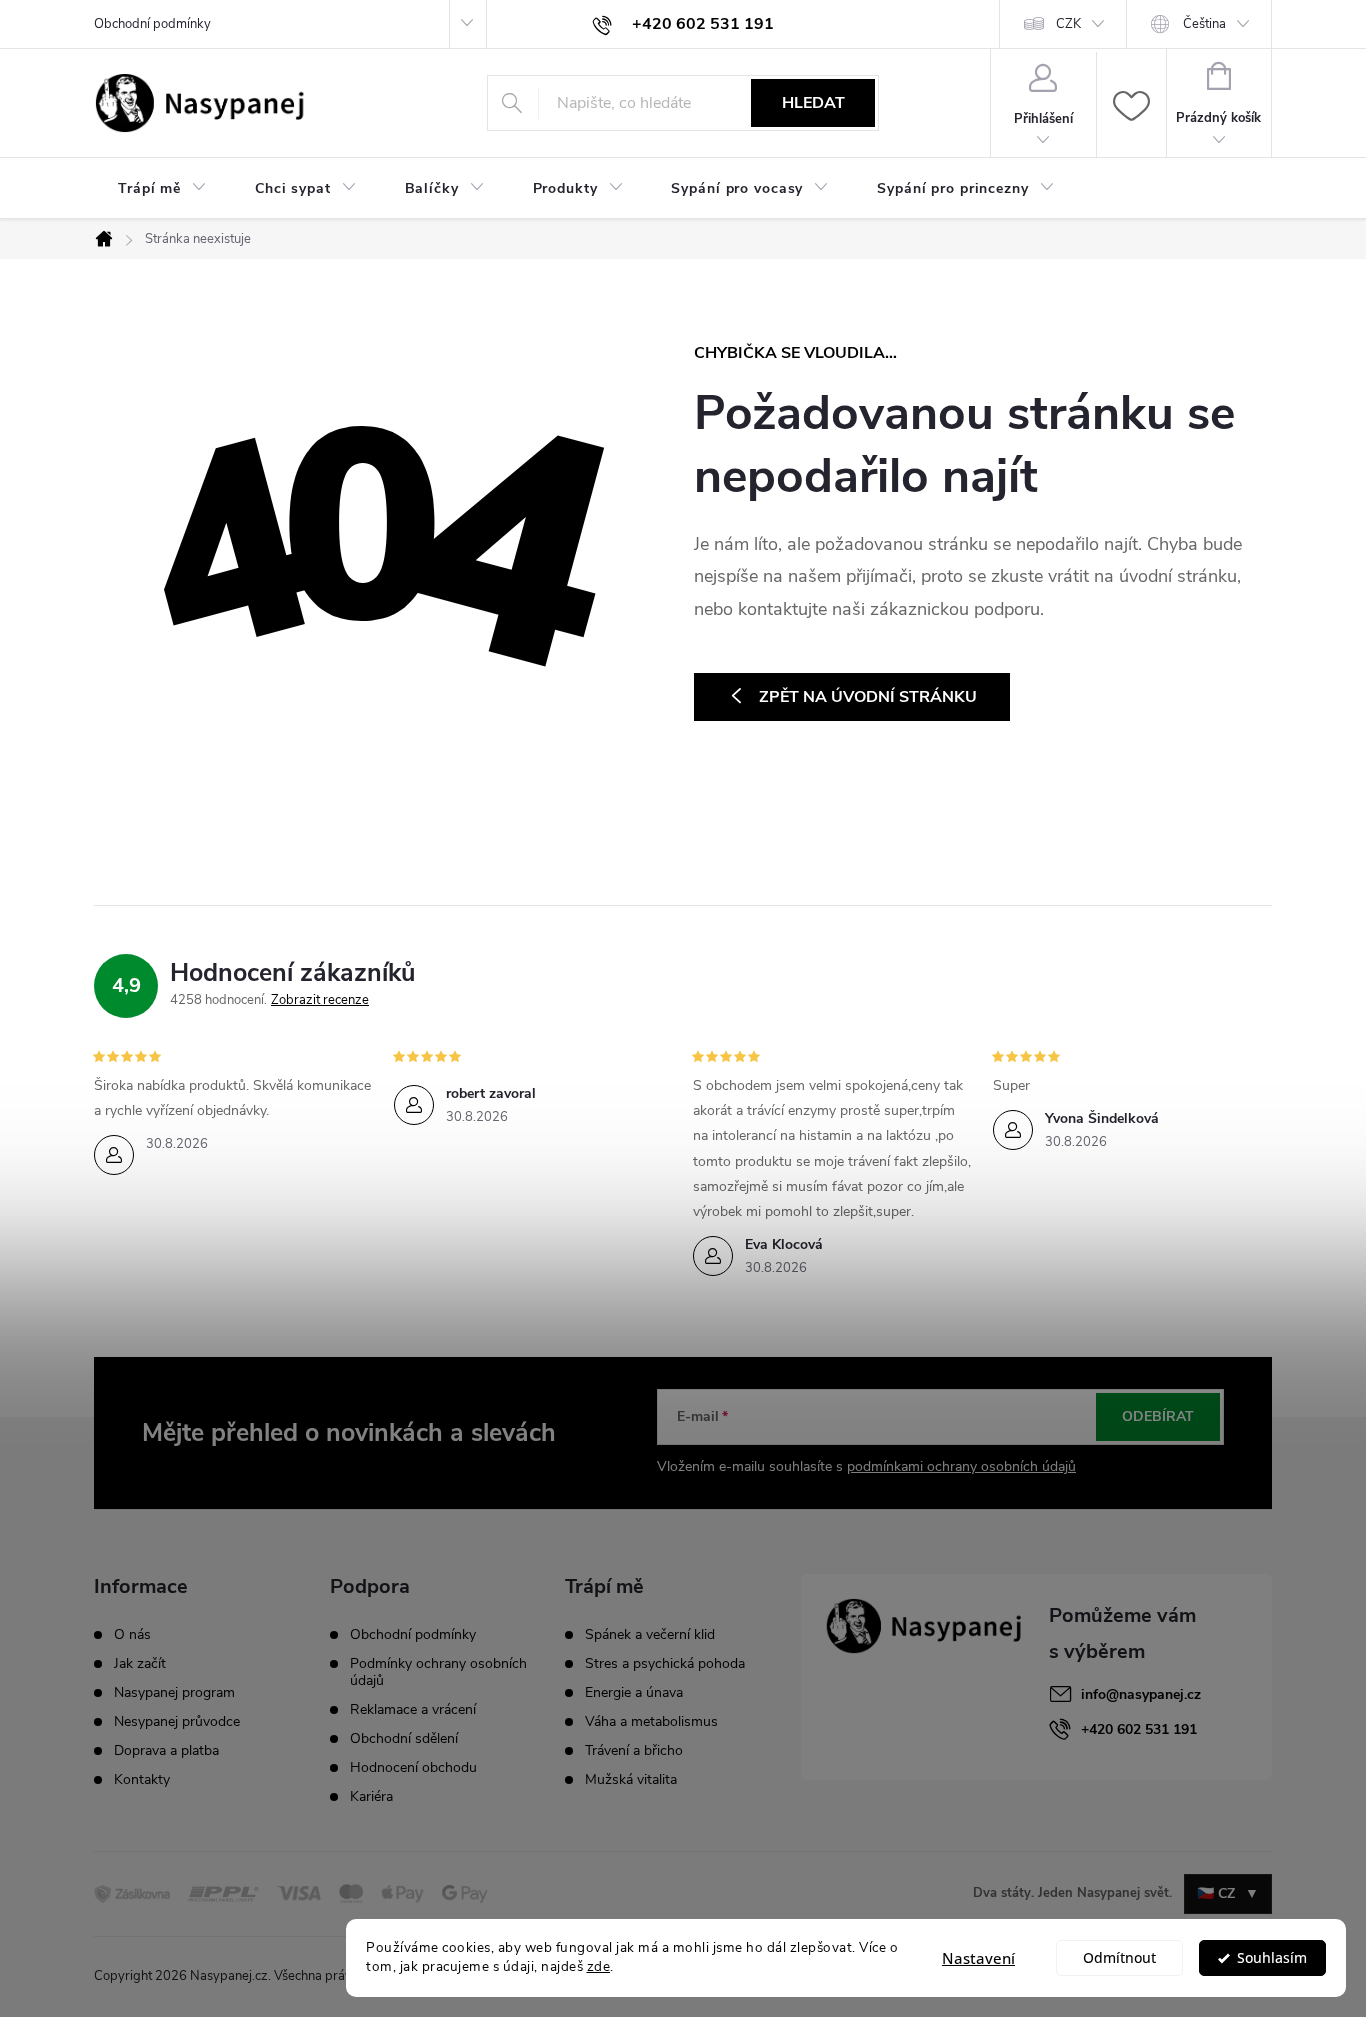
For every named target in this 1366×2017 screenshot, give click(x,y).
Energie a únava (634, 1693)
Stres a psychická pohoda (665, 1664)
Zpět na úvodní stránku (868, 697)
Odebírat (1158, 1416)
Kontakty (142, 1780)
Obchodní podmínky (152, 24)
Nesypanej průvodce (177, 1722)
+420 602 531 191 (1139, 1729)
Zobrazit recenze (320, 1000)
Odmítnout (1119, 1958)
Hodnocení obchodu (413, 1767)
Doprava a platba (166, 1751)
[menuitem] (162, 189)
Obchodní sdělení (404, 1738)
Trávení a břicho (634, 1751)
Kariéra (371, 1796)
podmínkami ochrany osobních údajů (961, 1466)
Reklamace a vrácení (413, 1709)
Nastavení (978, 1958)
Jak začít (140, 1664)
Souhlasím (1272, 1958)
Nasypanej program (174, 1693)
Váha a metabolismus (651, 1722)
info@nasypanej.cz (1141, 1694)
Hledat (813, 103)
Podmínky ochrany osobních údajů (438, 1672)
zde (599, 1966)
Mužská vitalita (631, 1780)
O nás (132, 1635)
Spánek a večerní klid (650, 1635)
